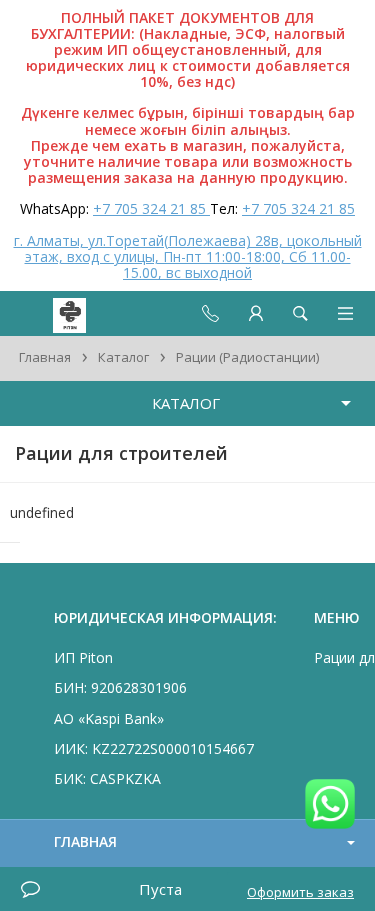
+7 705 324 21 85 (151, 208)
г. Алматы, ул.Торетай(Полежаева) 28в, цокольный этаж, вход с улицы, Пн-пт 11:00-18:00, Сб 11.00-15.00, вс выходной (188, 256)
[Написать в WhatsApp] (330, 805)
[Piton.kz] (52, 313)
